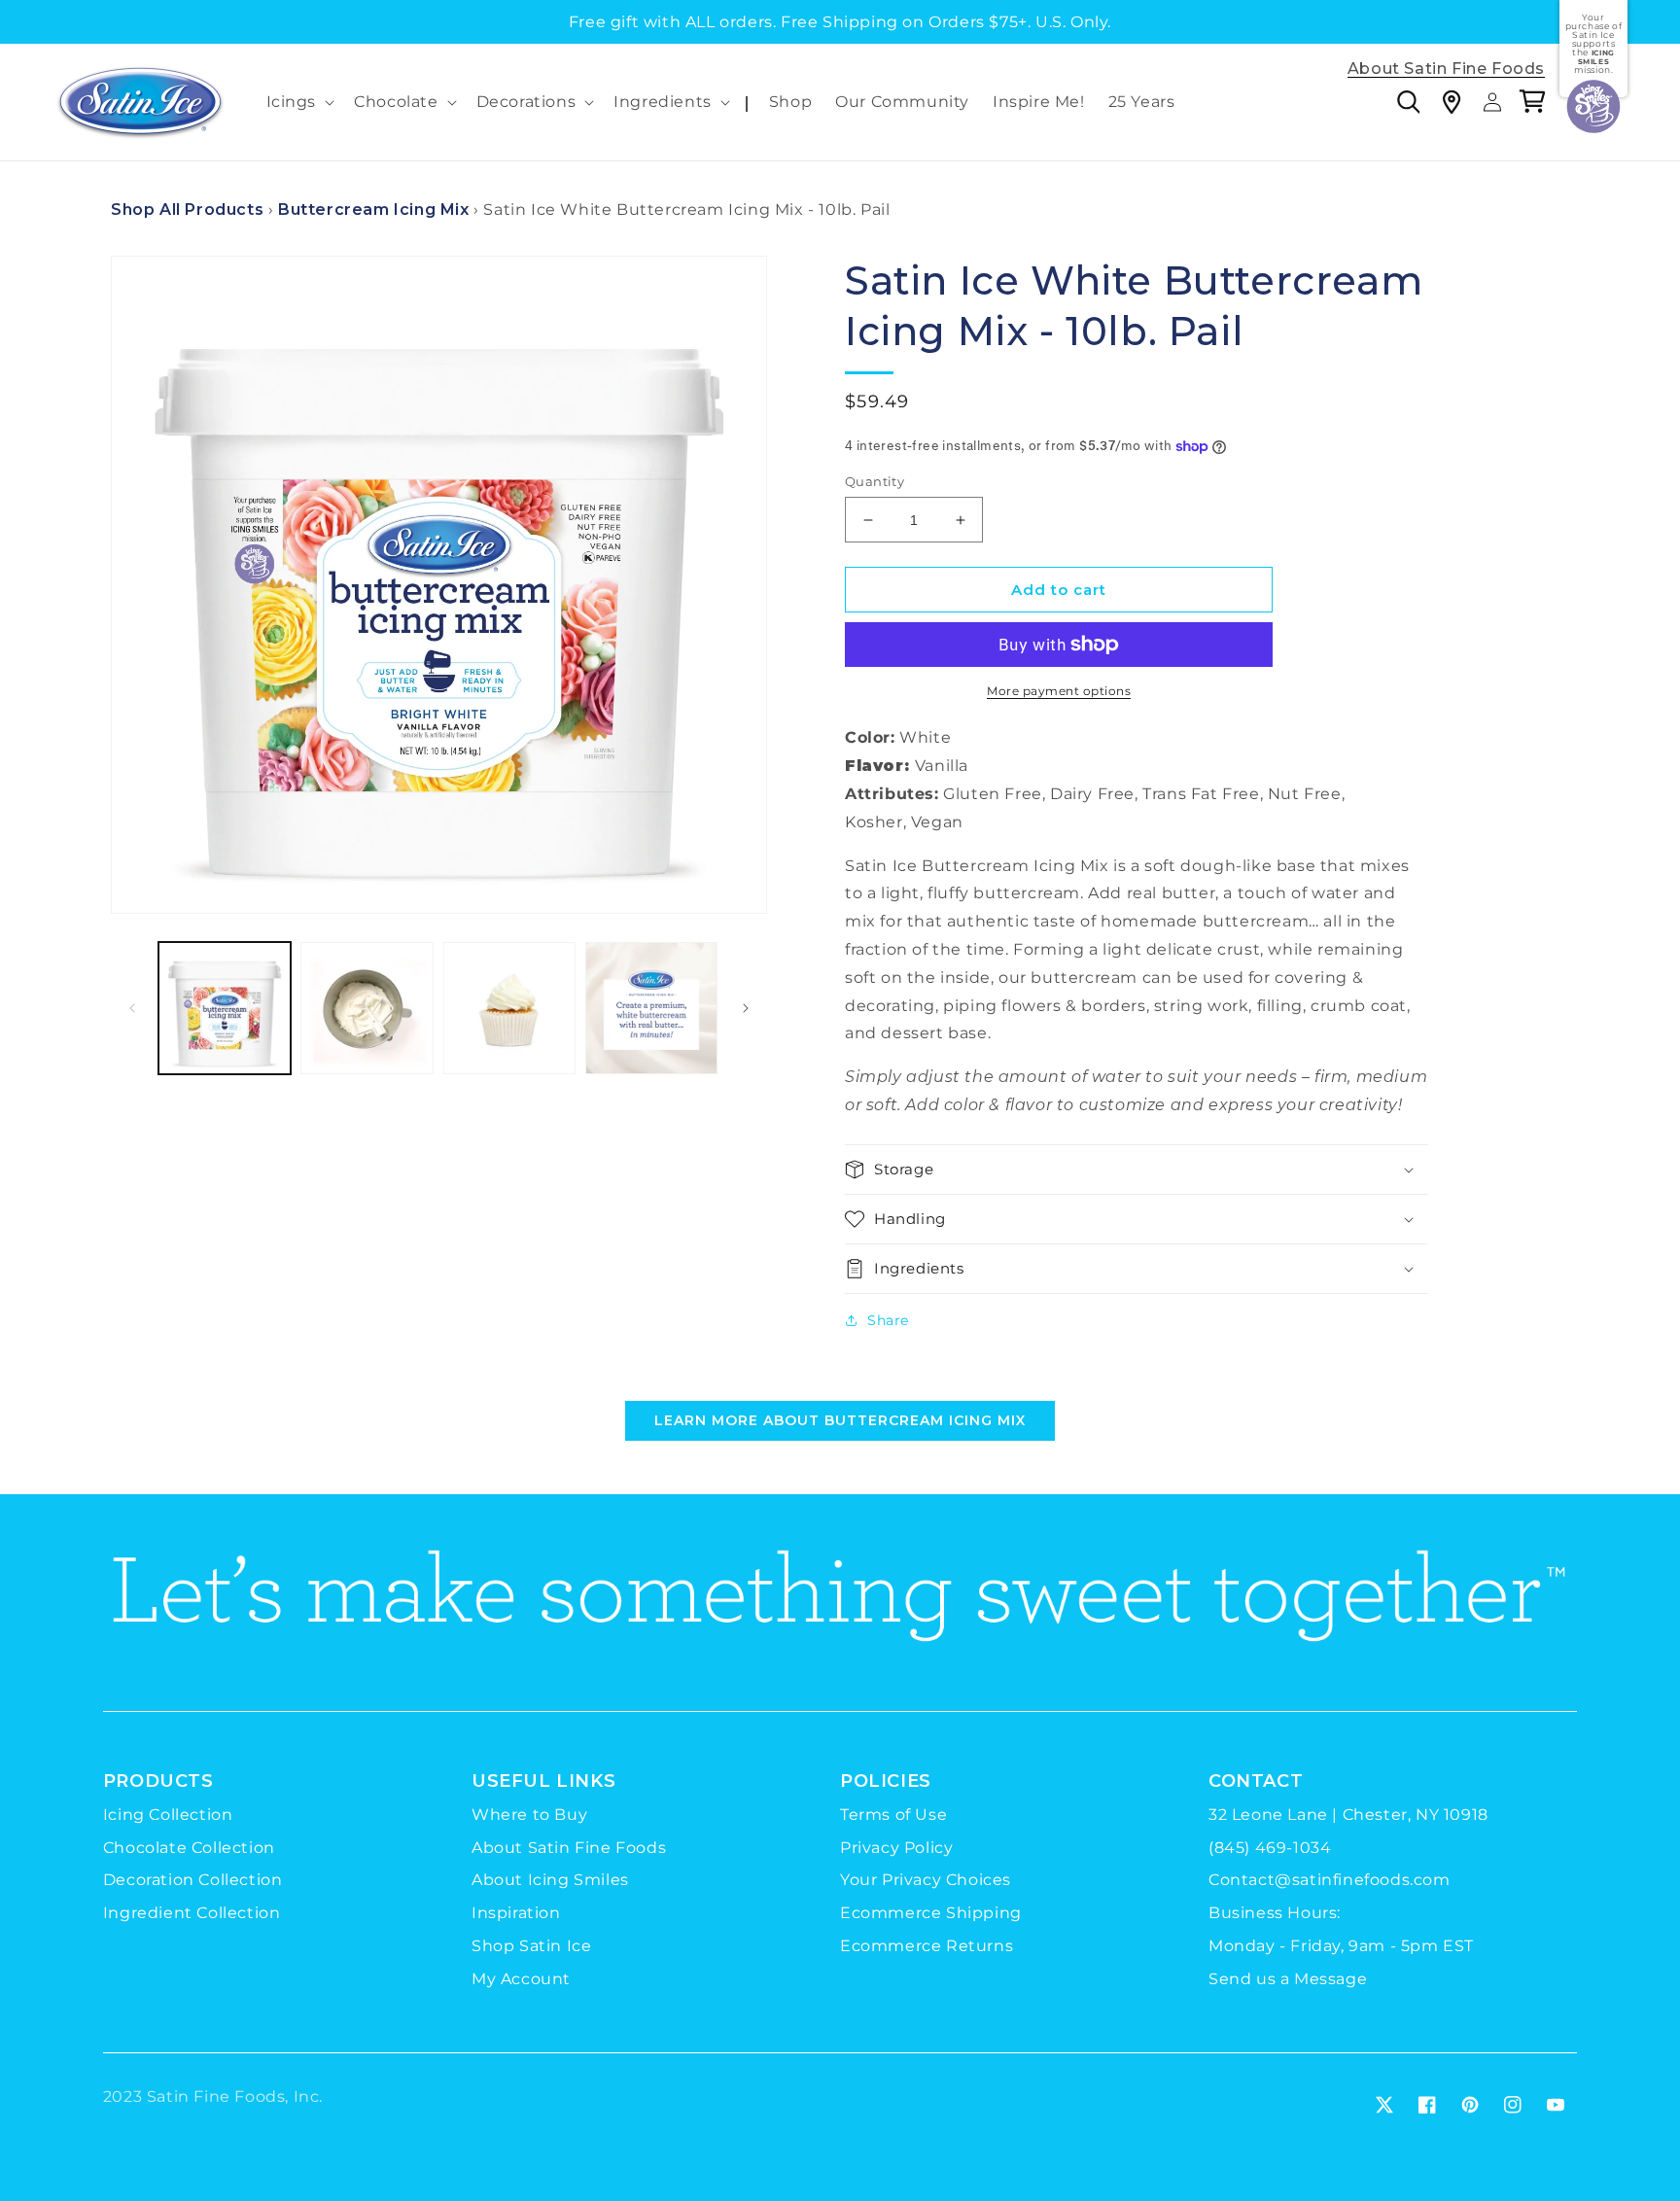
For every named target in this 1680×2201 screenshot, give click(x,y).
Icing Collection (168, 1815)
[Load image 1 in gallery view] (225, 1008)
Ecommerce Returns (927, 1946)
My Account (521, 1979)
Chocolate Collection (189, 1848)
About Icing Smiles (550, 1880)
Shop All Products (187, 210)
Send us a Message (1288, 1979)
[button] (299, 103)
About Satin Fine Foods (1446, 70)
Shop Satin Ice (531, 1946)
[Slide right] (746, 1008)
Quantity (875, 481)
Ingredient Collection (192, 1913)
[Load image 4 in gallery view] (651, 1008)
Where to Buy (529, 1815)
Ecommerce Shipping (931, 1913)
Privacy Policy (896, 1848)
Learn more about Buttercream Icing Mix (840, 1420)
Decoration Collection (193, 1880)
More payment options (1059, 691)
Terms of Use (893, 1815)
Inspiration (516, 1913)
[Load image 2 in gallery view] (367, 1008)
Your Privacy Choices (926, 1880)
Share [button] (888, 1320)
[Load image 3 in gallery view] (509, 1008)
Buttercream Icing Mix (374, 210)
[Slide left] (132, 1008)
